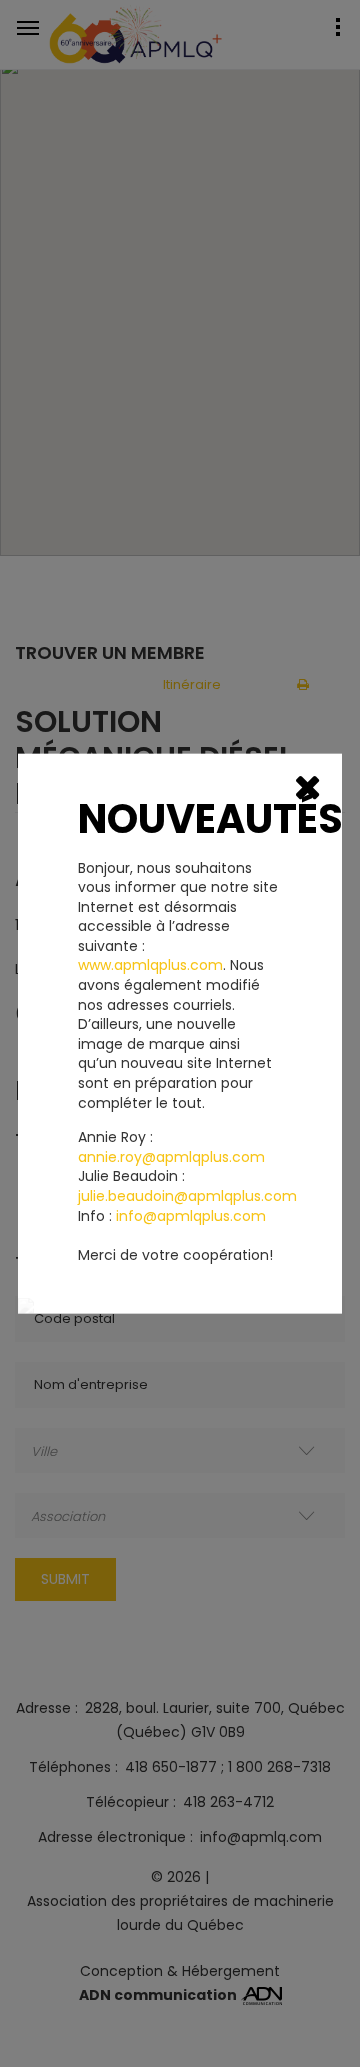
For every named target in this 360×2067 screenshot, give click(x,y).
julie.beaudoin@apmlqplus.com (187, 1196)
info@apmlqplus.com (191, 1215)
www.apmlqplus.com (150, 965)
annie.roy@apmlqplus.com (171, 1156)
